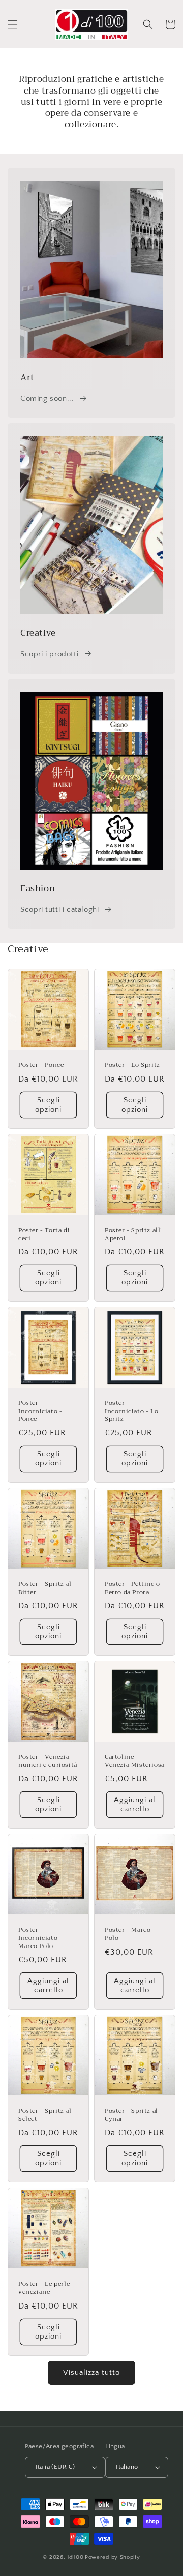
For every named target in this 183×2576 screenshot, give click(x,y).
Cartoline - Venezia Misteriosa (135, 1761)
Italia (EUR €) (55, 2467)
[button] (13, 24)
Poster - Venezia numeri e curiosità (48, 1761)
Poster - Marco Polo (128, 1934)
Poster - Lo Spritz (132, 1065)
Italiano (127, 2467)
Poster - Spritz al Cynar (131, 2115)
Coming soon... (47, 398)
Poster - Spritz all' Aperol (133, 1234)
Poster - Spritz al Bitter (45, 1588)
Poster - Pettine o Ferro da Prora (132, 1588)
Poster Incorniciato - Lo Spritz (131, 1411)
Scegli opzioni (48, 1105)
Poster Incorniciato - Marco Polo (40, 1938)
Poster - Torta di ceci (44, 1234)
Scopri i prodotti (49, 654)
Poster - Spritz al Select (45, 2115)
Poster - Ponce (41, 1065)
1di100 (75, 2557)
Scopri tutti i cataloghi (59, 909)
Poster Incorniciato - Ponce (40, 1411)
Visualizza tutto (91, 2372)
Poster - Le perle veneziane (44, 2288)
